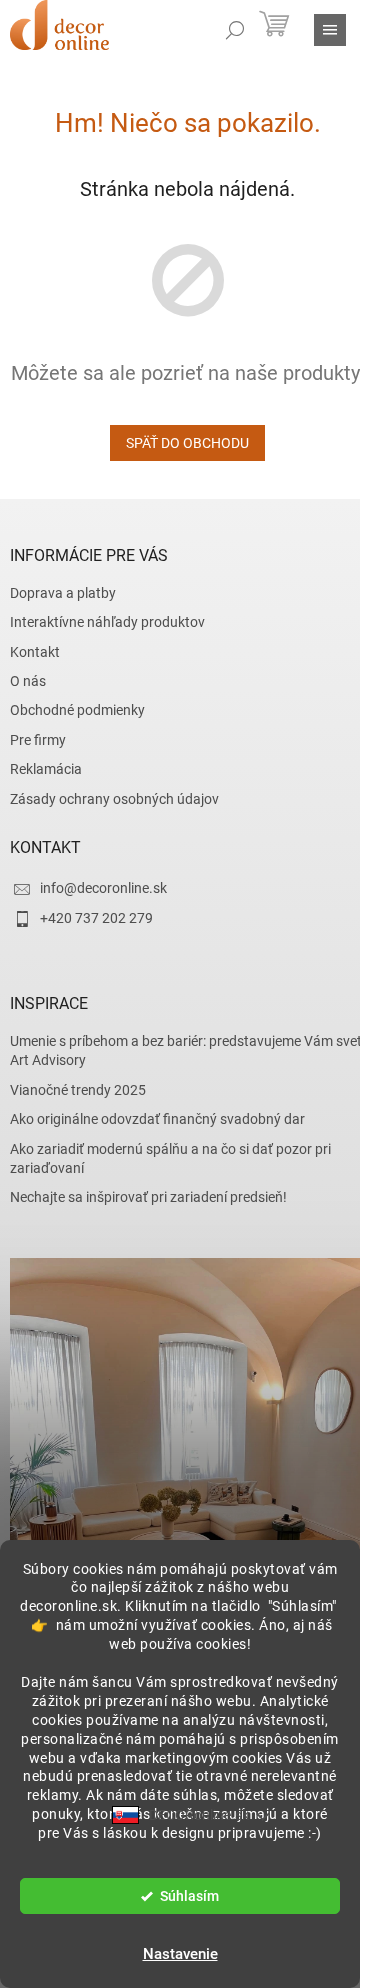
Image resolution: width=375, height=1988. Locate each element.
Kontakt (35, 652)
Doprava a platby (63, 593)
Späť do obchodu (187, 443)
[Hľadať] (235, 30)
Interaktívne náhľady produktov (107, 622)
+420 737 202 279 (96, 918)
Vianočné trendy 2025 (78, 1090)
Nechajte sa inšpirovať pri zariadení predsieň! (148, 1197)
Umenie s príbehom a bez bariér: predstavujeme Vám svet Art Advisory (186, 1050)
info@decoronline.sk (103, 888)
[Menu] (330, 30)
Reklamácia (46, 769)
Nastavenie (180, 1954)
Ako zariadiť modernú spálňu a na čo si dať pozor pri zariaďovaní (170, 1158)
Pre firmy (38, 740)
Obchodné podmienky (77, 710)
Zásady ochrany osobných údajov (114, 799)
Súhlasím (189, 1896)
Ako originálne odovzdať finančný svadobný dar (157, 1119)
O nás (28, 681)
